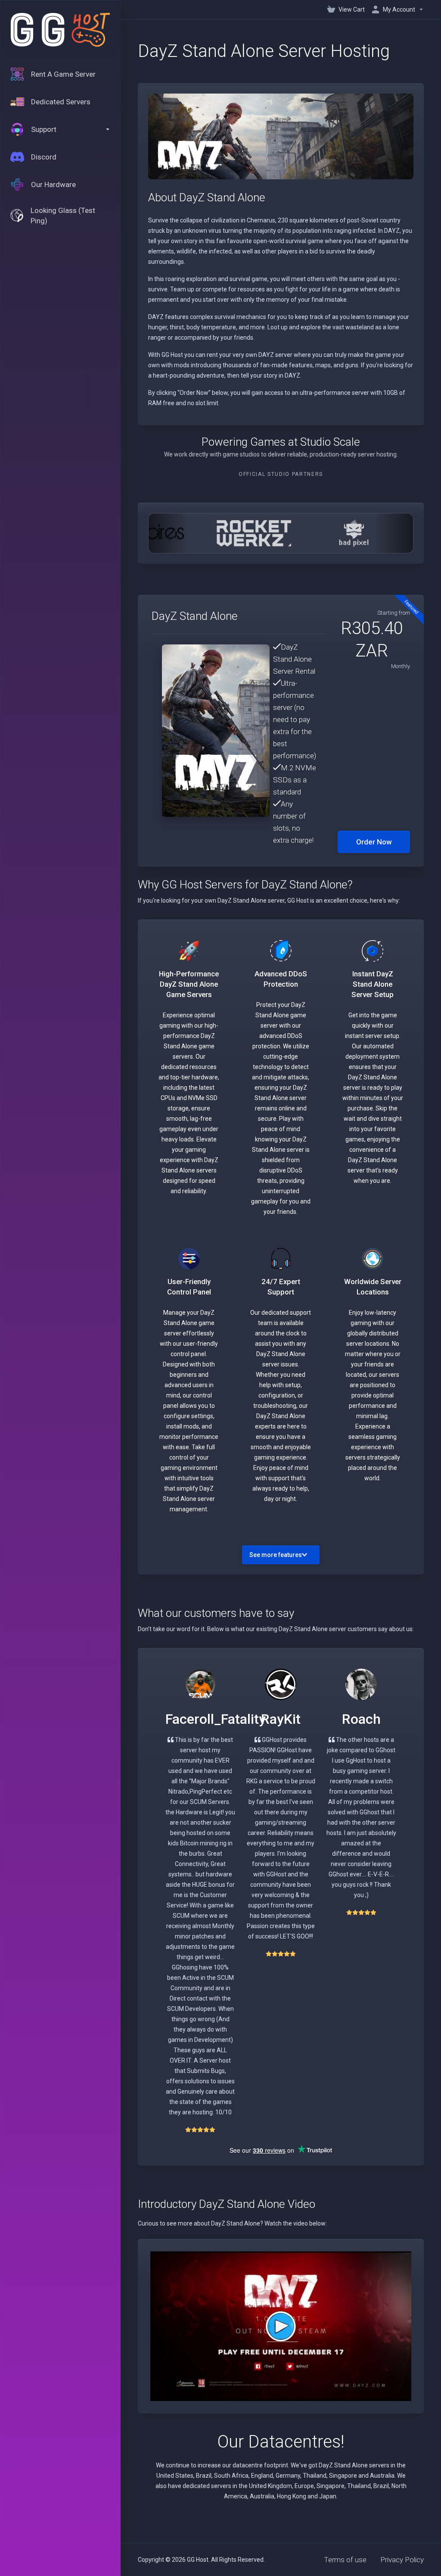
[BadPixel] (329, 533)
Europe (304, 2486)
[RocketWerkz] (228, 533)
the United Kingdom (265, 2486)
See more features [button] (276, 1555)
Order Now (374, 842)
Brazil (381, 2486)
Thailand (359, 2486)
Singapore (331, 2486)
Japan (328, 2496)
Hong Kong (292, 2496)
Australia (262, 2496)
